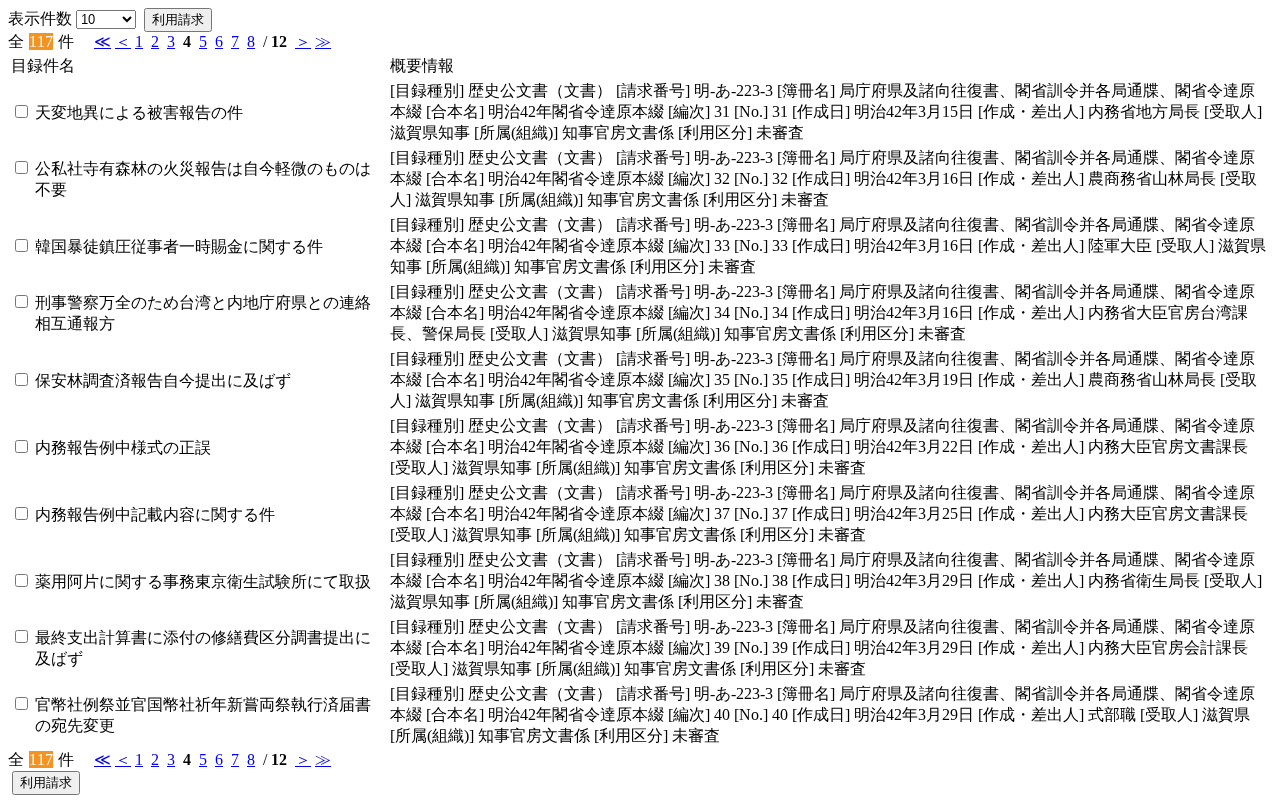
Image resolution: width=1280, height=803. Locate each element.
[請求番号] (653, 90)
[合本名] (455, 111)
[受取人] (1233, 111)
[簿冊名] (806, 90)
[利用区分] (715, 132)
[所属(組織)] (516, 132)
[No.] (751, 111)
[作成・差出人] (1031, 111)
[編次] (689, 111)
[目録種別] (427, 90)
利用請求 (178, 19)
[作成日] (821, 111)
